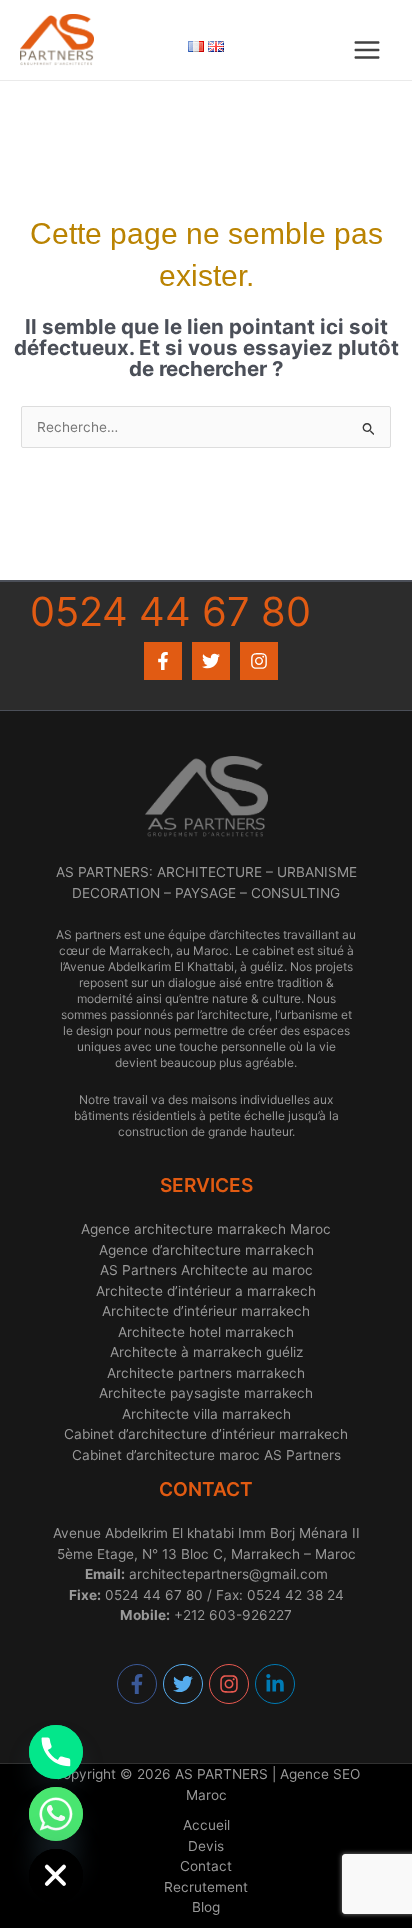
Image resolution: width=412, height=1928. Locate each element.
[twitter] (184, 1684)
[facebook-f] (138, 1684)
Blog (206, 1907)
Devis (206, 1846)
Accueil (206, 1825)
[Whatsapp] (56, 1814)
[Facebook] (163, 661)
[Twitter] (211, 661)
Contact (206, 1866)
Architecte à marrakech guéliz (206, 1352)
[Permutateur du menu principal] (367, 50)
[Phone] (56, 1752)
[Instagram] (259, 661)
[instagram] (230, 1684)
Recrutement (206, 1887)
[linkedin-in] (275, 1684)
